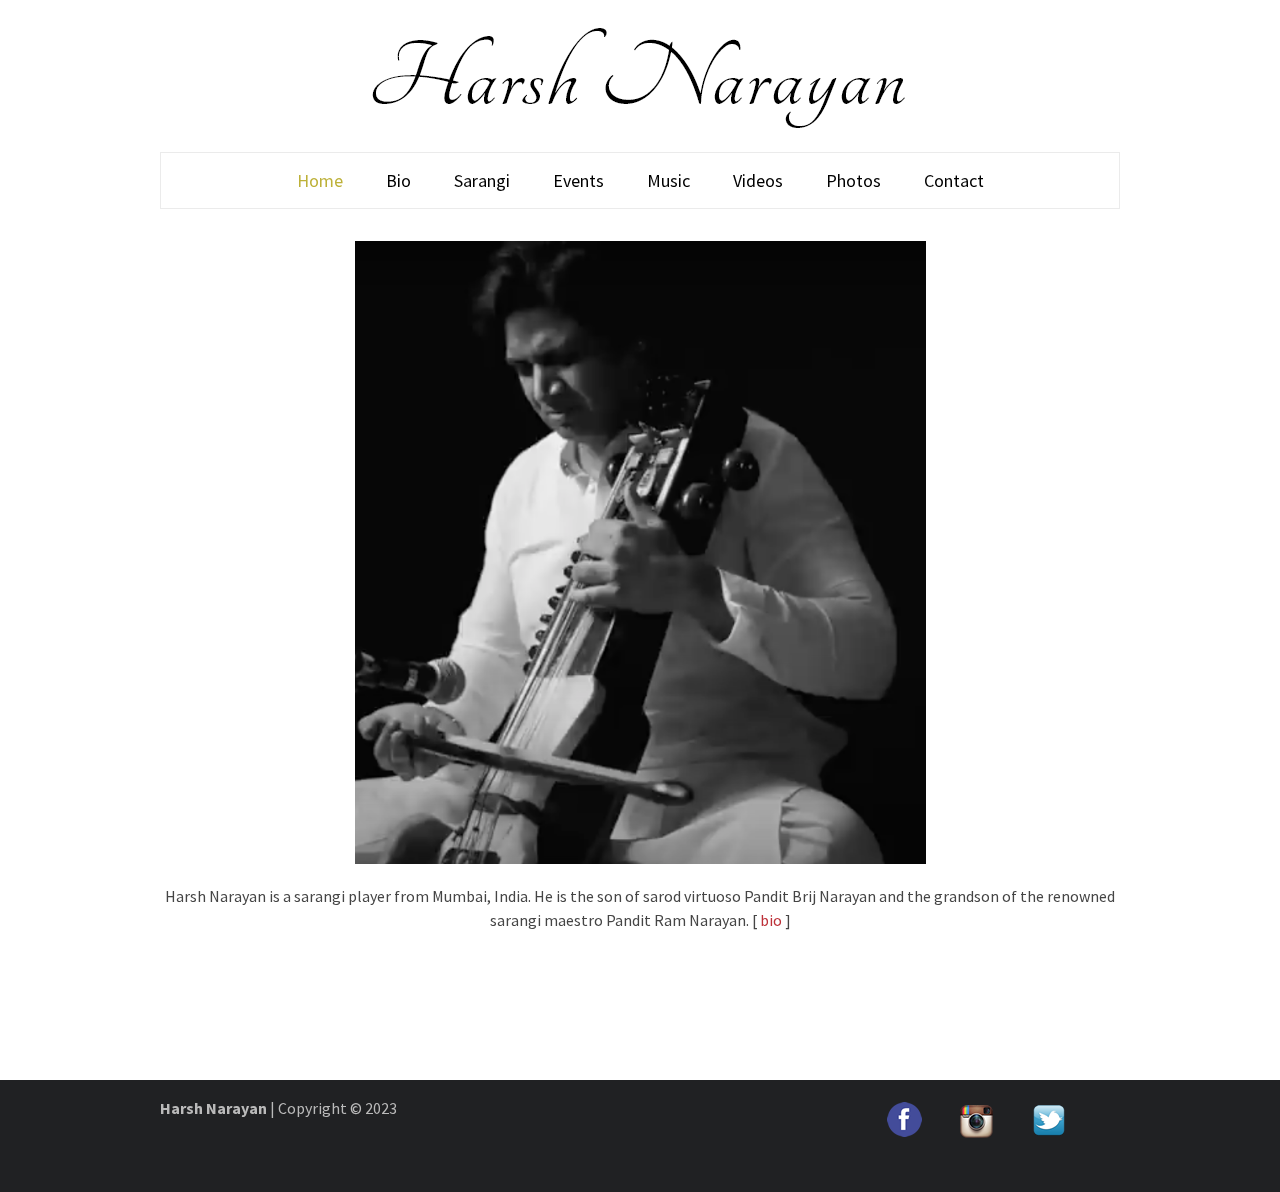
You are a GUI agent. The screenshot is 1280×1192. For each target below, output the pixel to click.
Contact (954, 180)
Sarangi (482, 180)
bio (771, 920)
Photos (853, 180)
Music (668, 180)
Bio (398, 180)
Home (320, 180)
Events (578, 180)
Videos (758, 180)
